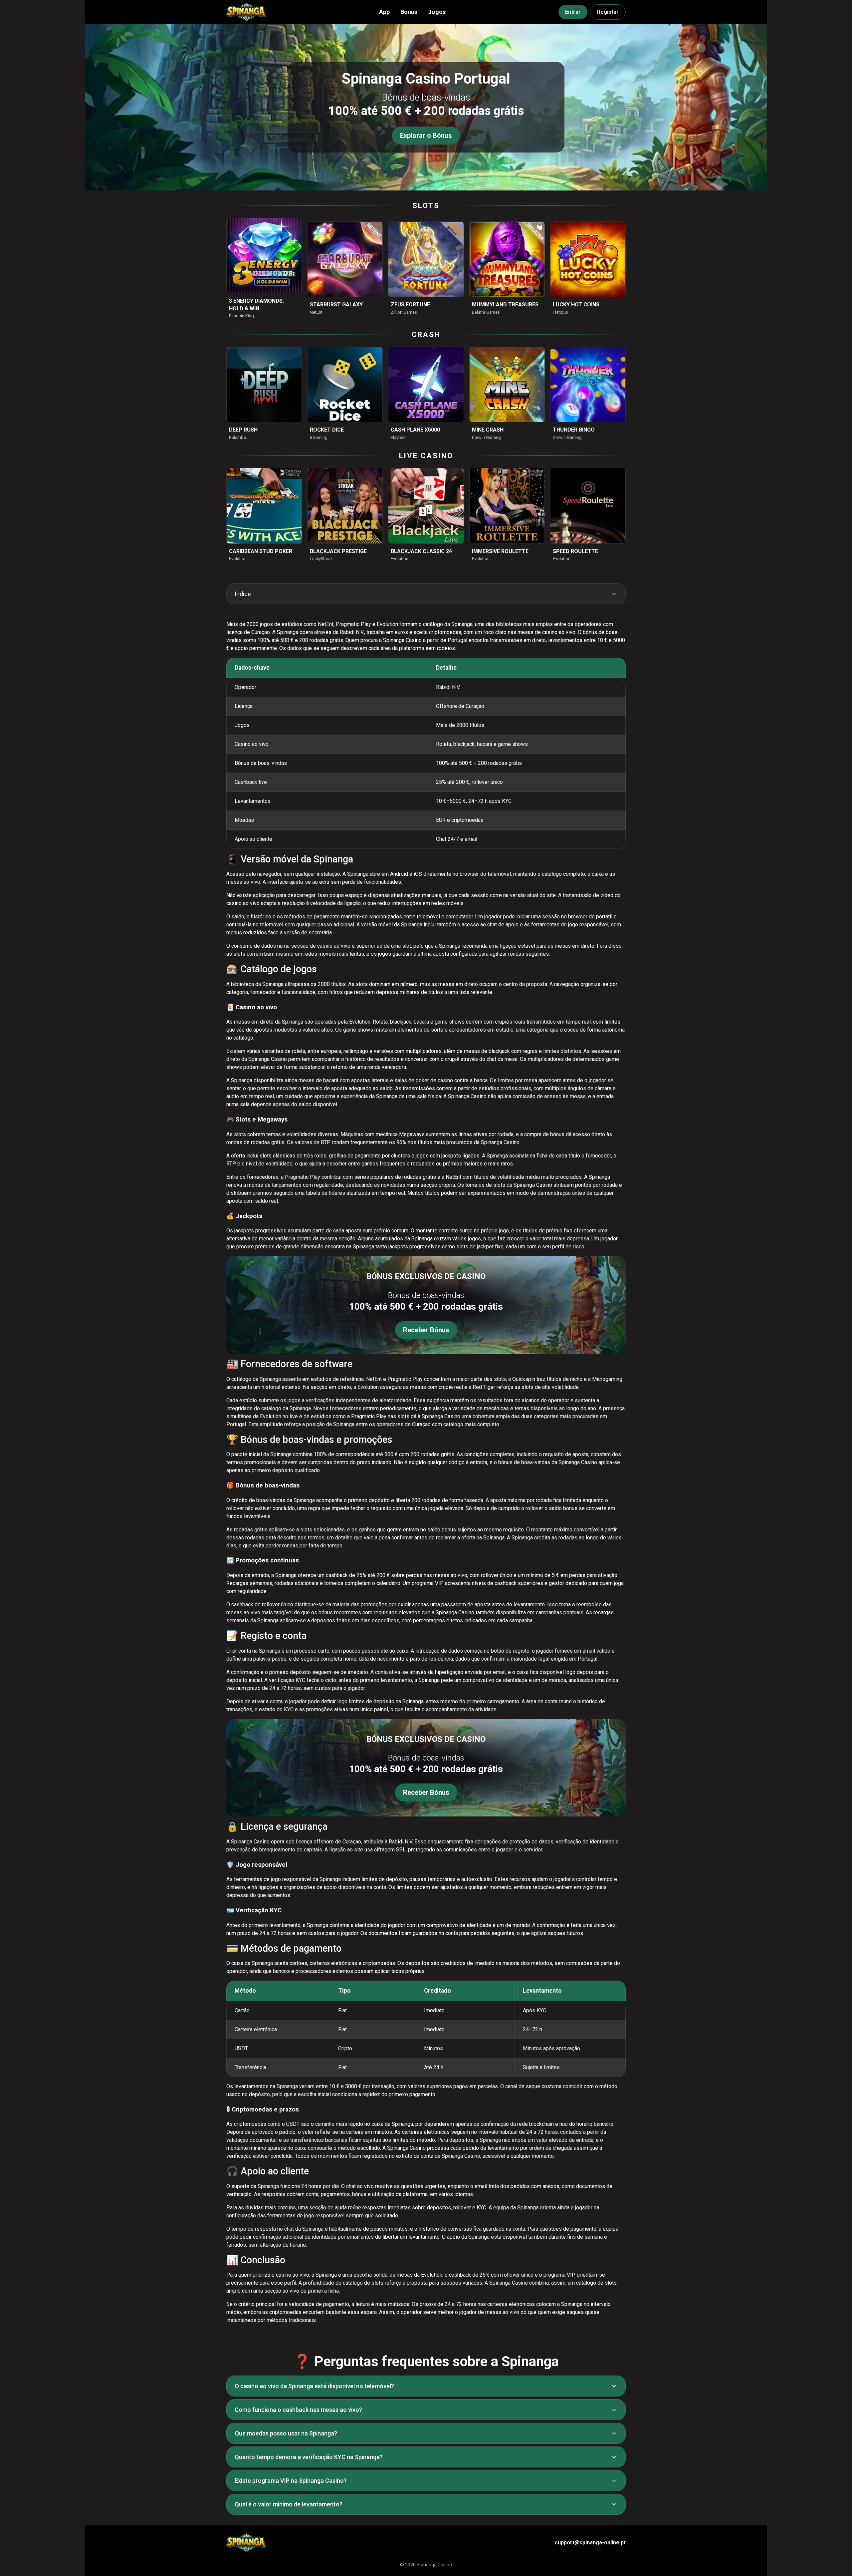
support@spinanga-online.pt (590, 2543)
